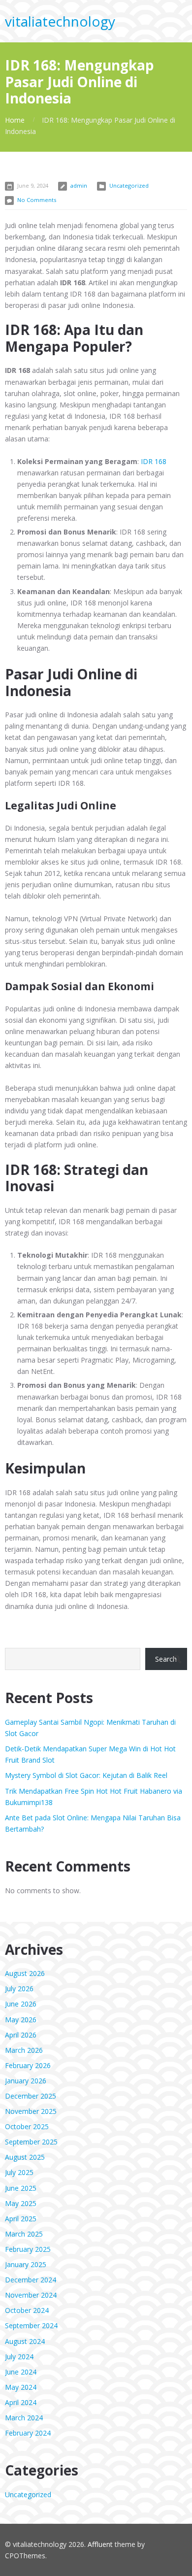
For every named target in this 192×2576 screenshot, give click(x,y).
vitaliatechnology (60, 21)
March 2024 (24, 2418)
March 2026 (24, 2050)
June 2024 (21, 2372)
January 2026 (26, 2081)
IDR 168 (154, 461)
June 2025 (21, 2188)
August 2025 (25, 2157)
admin (79, 185)
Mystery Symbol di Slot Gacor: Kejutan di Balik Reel (86, 1775)
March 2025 (24, 2234)
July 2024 (19, 2357)
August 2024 (25, 2341)
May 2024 (21, 2387)
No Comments (37, 200)
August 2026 (25, 1973)
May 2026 (21, 2020)
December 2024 (31, 2280)
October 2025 (27, 2126)
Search (166, 1659)
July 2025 (19, 2172)
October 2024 (27, 2310)
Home (15, 120)
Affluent (100, 2544)
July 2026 (19, 1989)
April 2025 (21, 2219)
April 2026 (21, 2035)
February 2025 (28, 2249)
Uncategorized (129, 185)
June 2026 (21, 2004)
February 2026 (28, 2065)
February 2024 (28, 2433)
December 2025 (31, 2096)
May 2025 (21, 2203)
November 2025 (31, 2111)
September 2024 (31, 2325)
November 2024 (31, 2295)
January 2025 (26, 2264)
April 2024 (21, 2402)
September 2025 (31, 2142)
